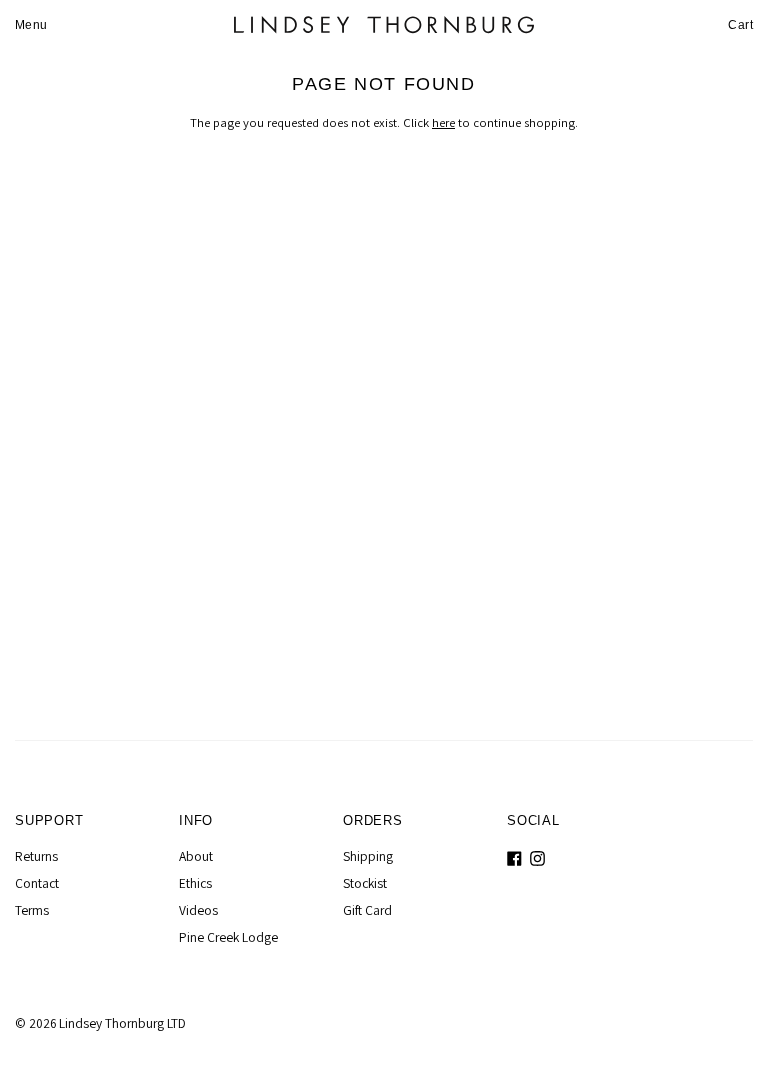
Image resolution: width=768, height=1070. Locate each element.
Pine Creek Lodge (228, 937)
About (196, 856)
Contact (37, 883)
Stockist (365, 883)
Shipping (368, 856)
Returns (36, 856)
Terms (32, 910)
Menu (31, 25)
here (443, 122)
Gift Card (367, 910)
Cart (740, 25)
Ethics (195, 883)
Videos (198, 910)
